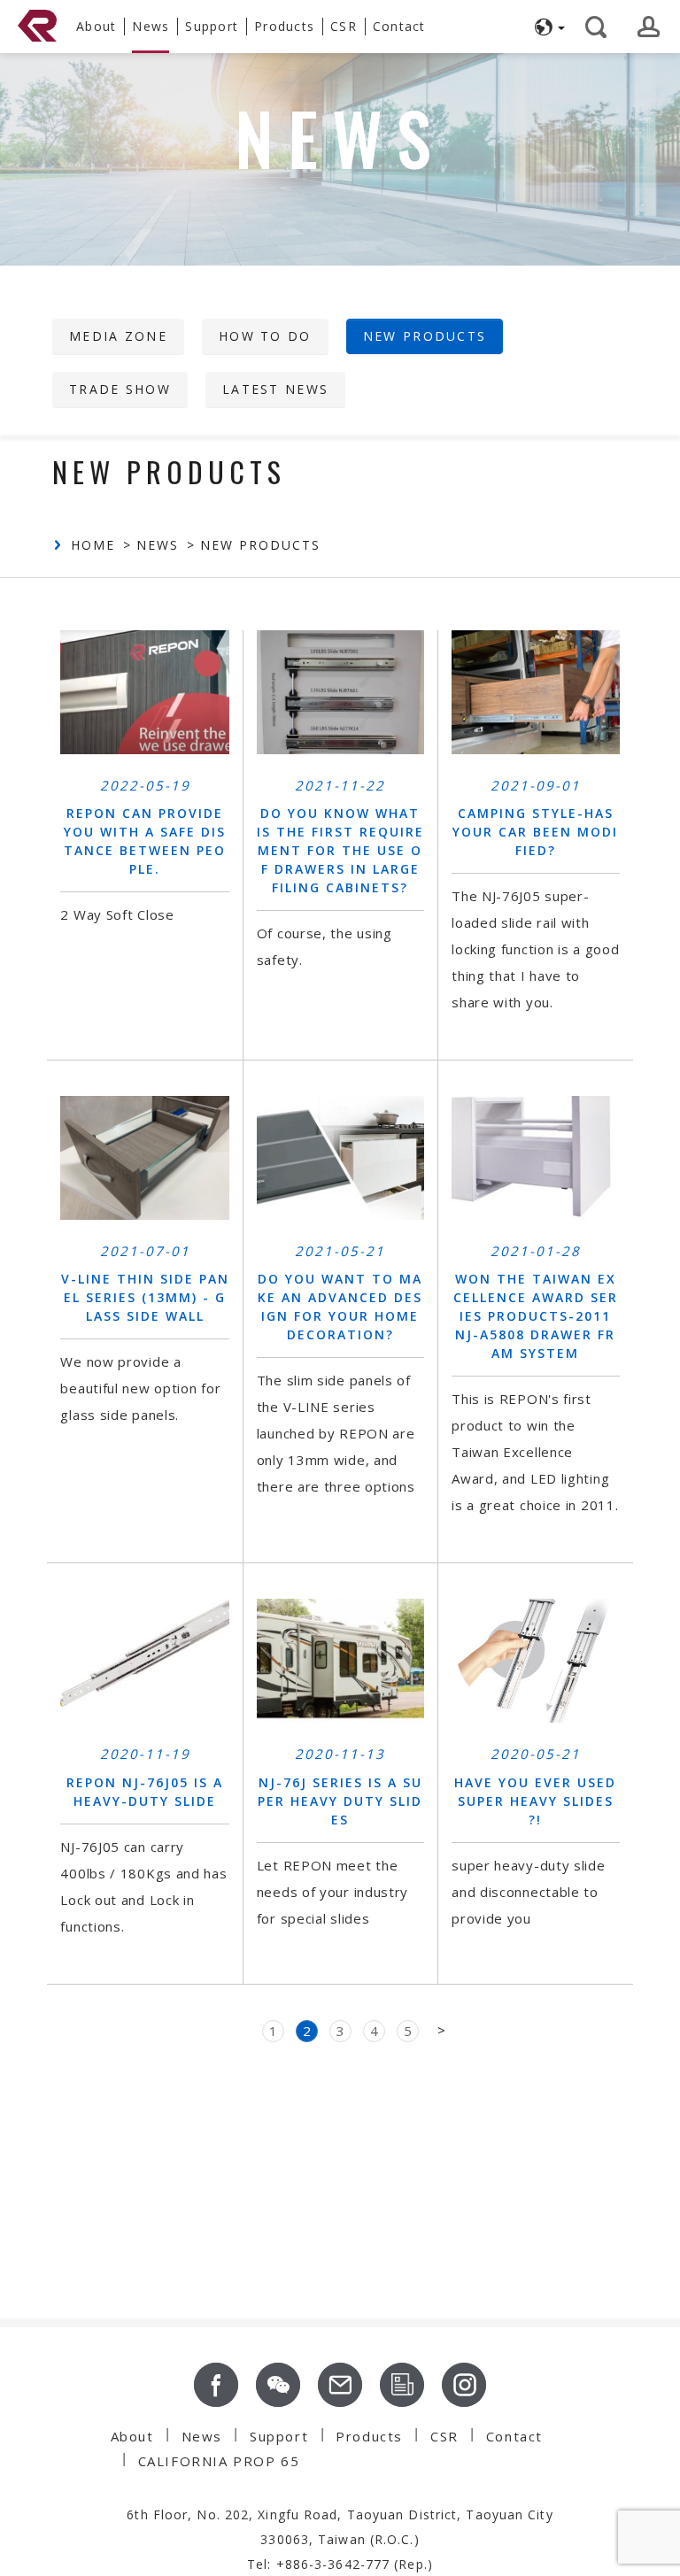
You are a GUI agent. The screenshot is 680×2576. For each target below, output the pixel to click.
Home (93, 545)
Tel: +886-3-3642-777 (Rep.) (340, 2564)
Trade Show (120, 389)
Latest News (275, 389)
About (96, 26)
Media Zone (118, 336)
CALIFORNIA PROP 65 (219, 2461)
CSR (344, 26)
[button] (547, 27)
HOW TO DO (265, 336)
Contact (399, 26)
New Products (425, 336)
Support (212, 26)
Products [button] (284, 26)
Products (369, 2436)
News (151, 26)
